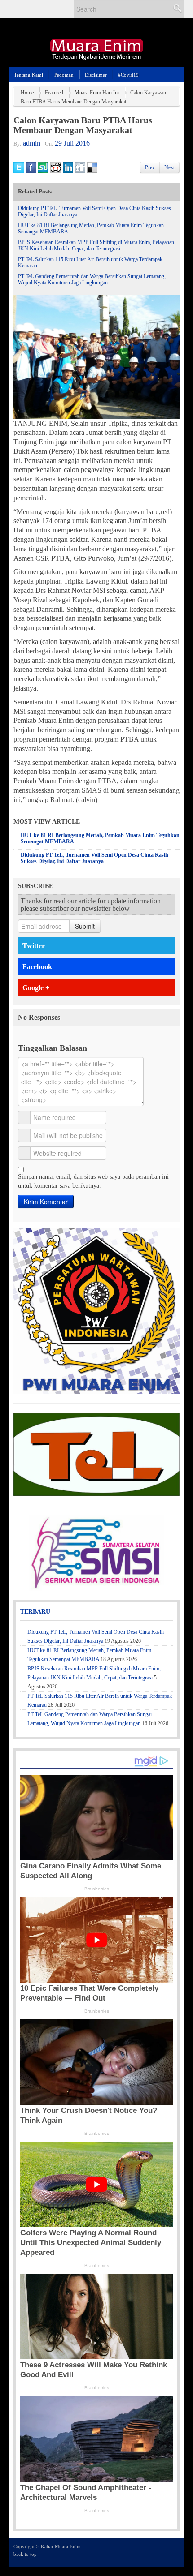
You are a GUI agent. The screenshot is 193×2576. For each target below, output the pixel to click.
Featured (54, 93)
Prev (150, 167)
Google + (36, 988)
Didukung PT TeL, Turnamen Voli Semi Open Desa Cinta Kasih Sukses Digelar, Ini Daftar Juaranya (94, 858)
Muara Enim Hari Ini (97, 93)
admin (32, 143)
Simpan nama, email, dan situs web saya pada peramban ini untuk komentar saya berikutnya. (93, 1181)
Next (169, 167)
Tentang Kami (29, 75)
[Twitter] (138, 2552)
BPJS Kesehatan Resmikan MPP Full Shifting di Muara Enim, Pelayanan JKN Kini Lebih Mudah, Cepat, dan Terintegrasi (96, 245)
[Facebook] (150, 2552)
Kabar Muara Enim (61, 2546)
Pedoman (64, 75)
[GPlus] (162, 2552)
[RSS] (174, 2552)
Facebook (37, 967)
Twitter (34, 946)
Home (27, 93)
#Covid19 (128, 75)
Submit (85, 926)
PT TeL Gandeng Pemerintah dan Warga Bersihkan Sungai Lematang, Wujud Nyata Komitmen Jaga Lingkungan (92, 279)
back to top (25, 2554)
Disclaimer (96, 75)
